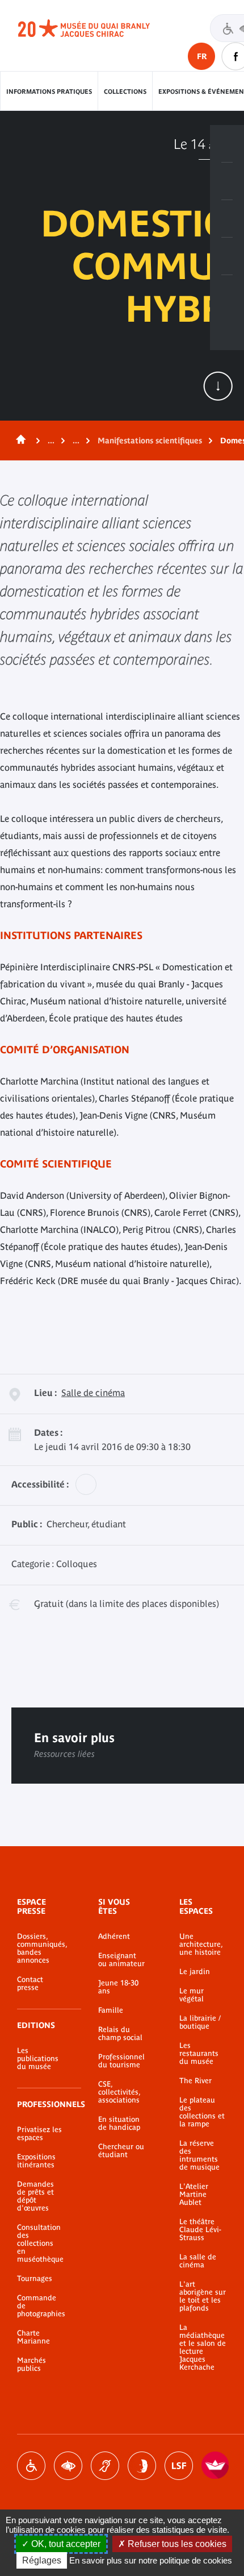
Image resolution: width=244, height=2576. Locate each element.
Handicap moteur (31, 2466)
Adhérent (114, 1937)
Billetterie (227, 144)
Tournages (35, 2279)
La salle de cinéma (198, 2261)
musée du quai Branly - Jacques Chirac (96, 28)
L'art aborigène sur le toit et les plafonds (203, 2296)
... (51, 441)
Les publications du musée (38, 2059)
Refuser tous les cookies (176, 2544)
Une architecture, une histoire (201, 1945)
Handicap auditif (105, 2466)
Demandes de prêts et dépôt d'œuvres (35, 2196)
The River (195, 2081)
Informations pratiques (49, 92)
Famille (111, 2010)
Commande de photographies (41, 2306)
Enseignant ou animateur (121, 1960)
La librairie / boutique (200, 2022)
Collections (125, 92)
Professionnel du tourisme (121, 2061)
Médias (227, 256)
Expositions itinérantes (36, 2161)
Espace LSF (179, 2466)
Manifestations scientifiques (150, 441)
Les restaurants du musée (199, 2054)
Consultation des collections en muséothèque (40, 2243)
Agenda (227, 219)
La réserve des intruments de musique (199, 2155)
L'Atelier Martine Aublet (194, 2195)
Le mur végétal (192, 1995)
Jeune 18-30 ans (118, 1987)
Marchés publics (31, 2365)
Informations (227, 181)
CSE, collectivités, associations (119, 2092)
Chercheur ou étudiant (121, 2151)
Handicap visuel (68, 2466)
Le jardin (195, 1972)
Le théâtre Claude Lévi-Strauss (200, 2230)
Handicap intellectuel (142, 2466)
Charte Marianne (33, 2337)
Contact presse (30, 1984)
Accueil (19, 441)
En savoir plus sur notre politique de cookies (151, 2560)
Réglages (42, 2560)
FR (202, 56)
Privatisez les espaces (39, 2134)
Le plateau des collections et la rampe (202, 2112)
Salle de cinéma (93, 1393)
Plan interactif (227, 294)
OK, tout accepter (65, 2544)
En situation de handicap (119, 2124)
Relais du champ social (120, 2034)
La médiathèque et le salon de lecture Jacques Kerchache (203, 2348)
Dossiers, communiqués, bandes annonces (41, 1948)
